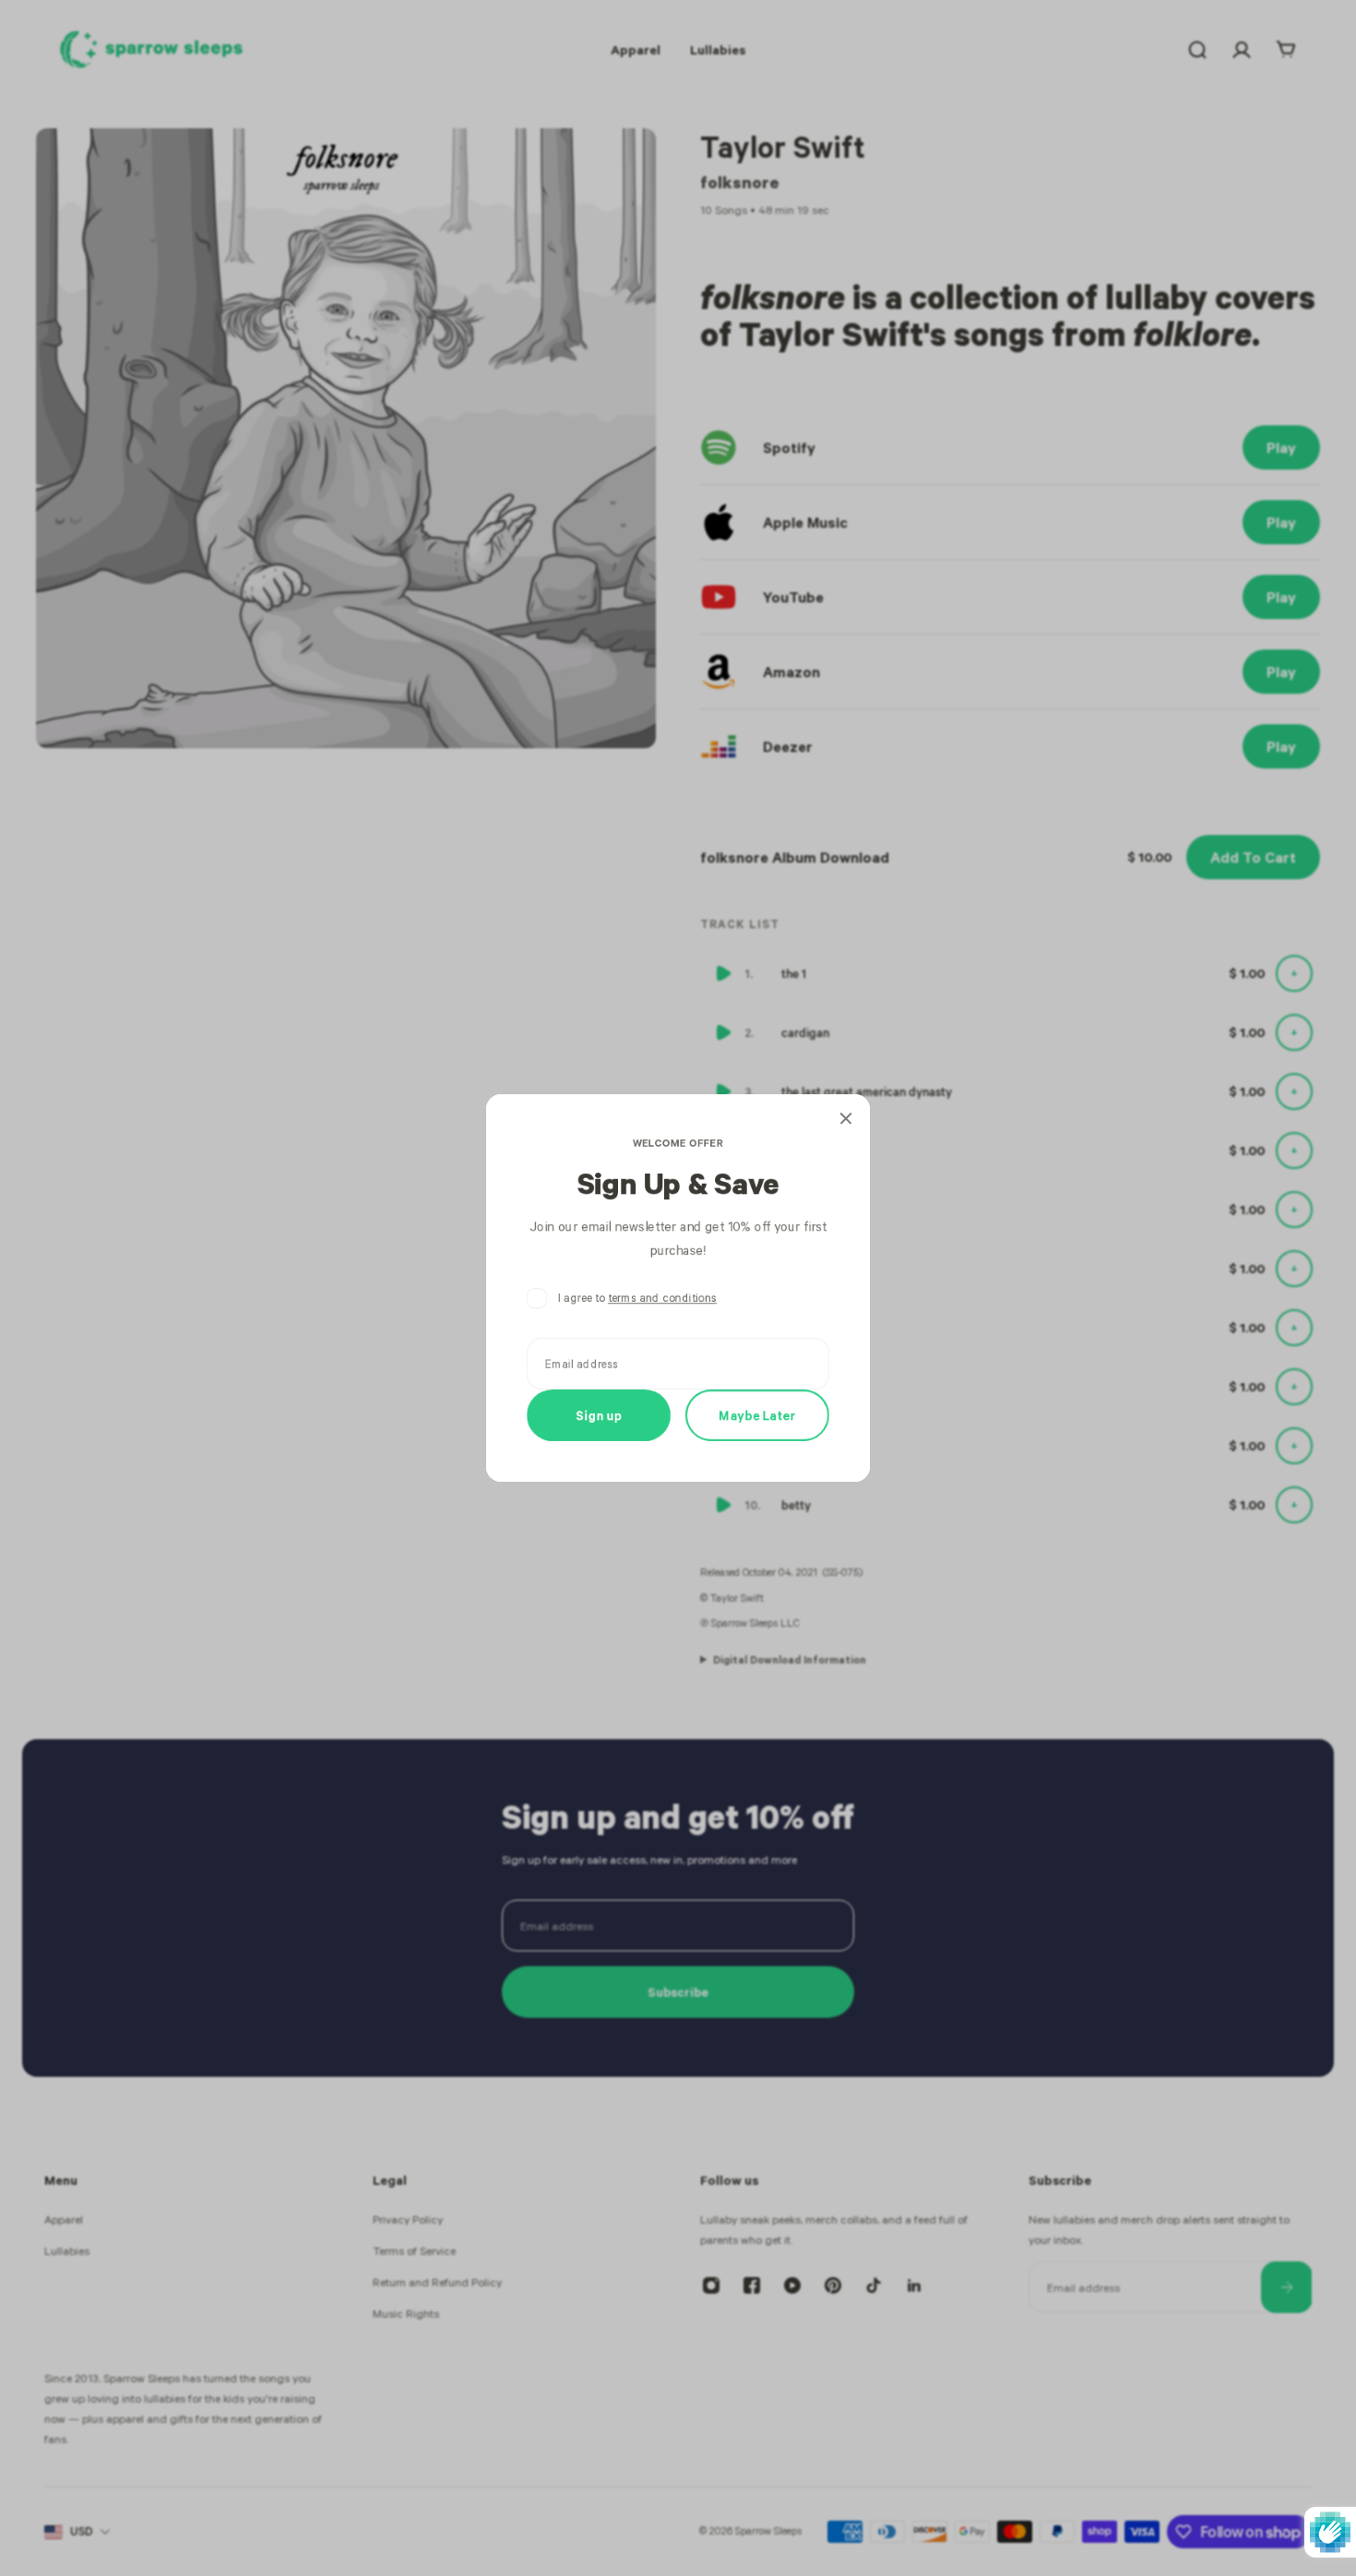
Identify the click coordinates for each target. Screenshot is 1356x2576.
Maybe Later (758, 1415)
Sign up (599, 1415)
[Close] (846, 1118)
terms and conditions (662, 1298)
